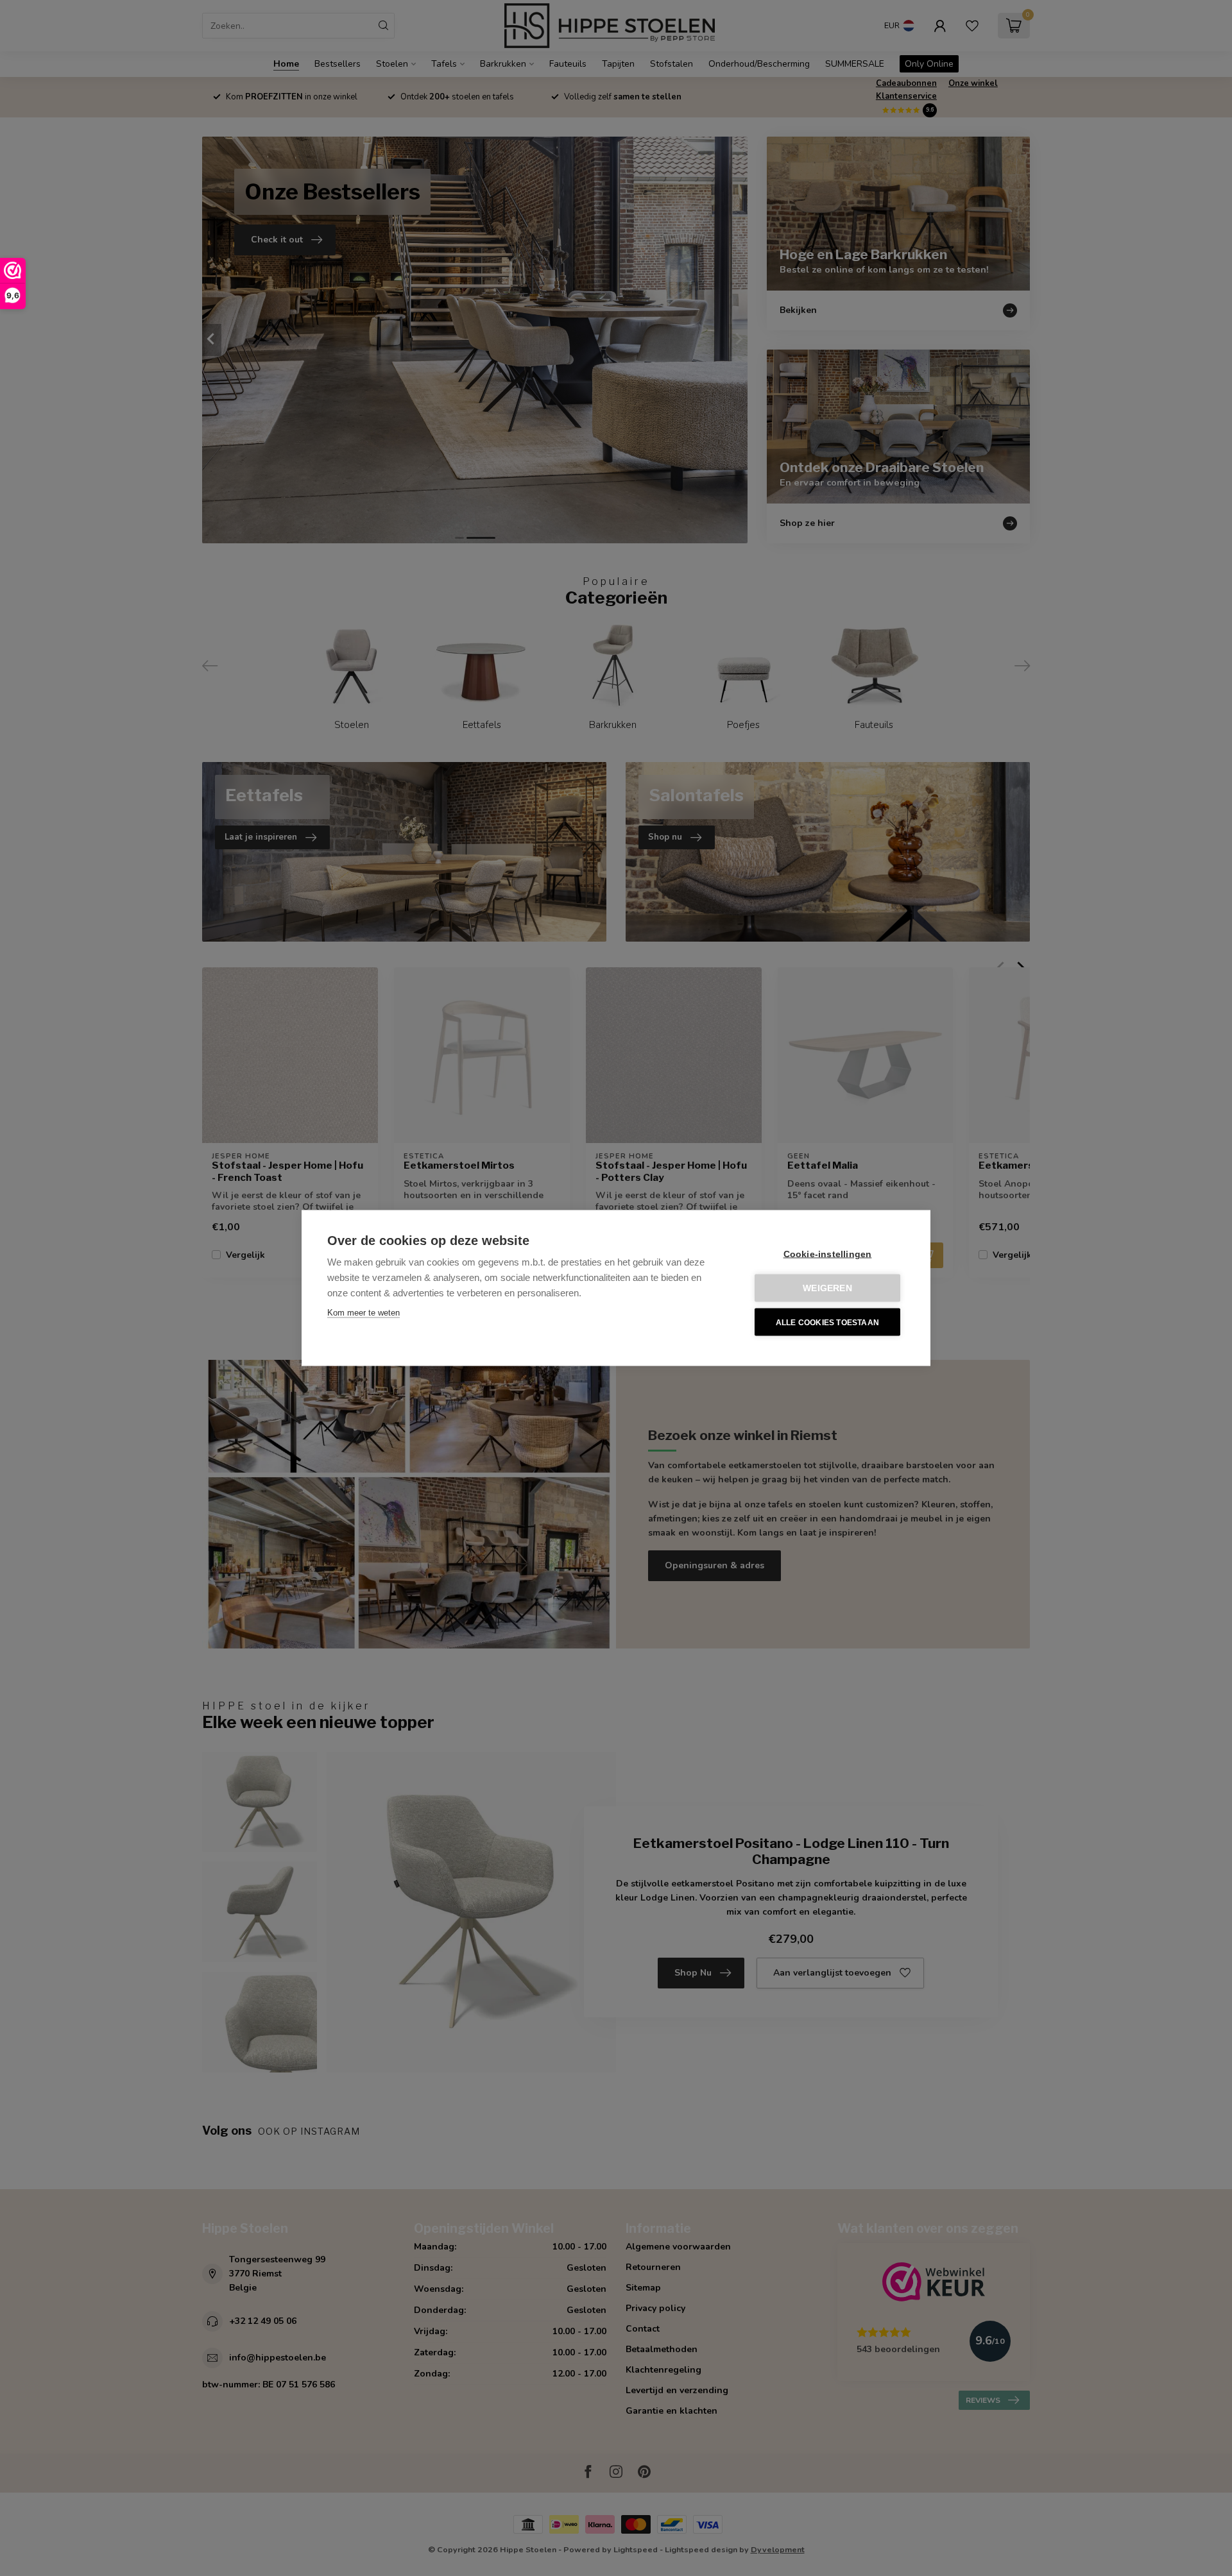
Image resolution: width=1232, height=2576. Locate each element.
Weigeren (827, 1288)
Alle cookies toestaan (827, 1322)
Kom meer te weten (364, 1313)
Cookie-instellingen (828, 1254)
